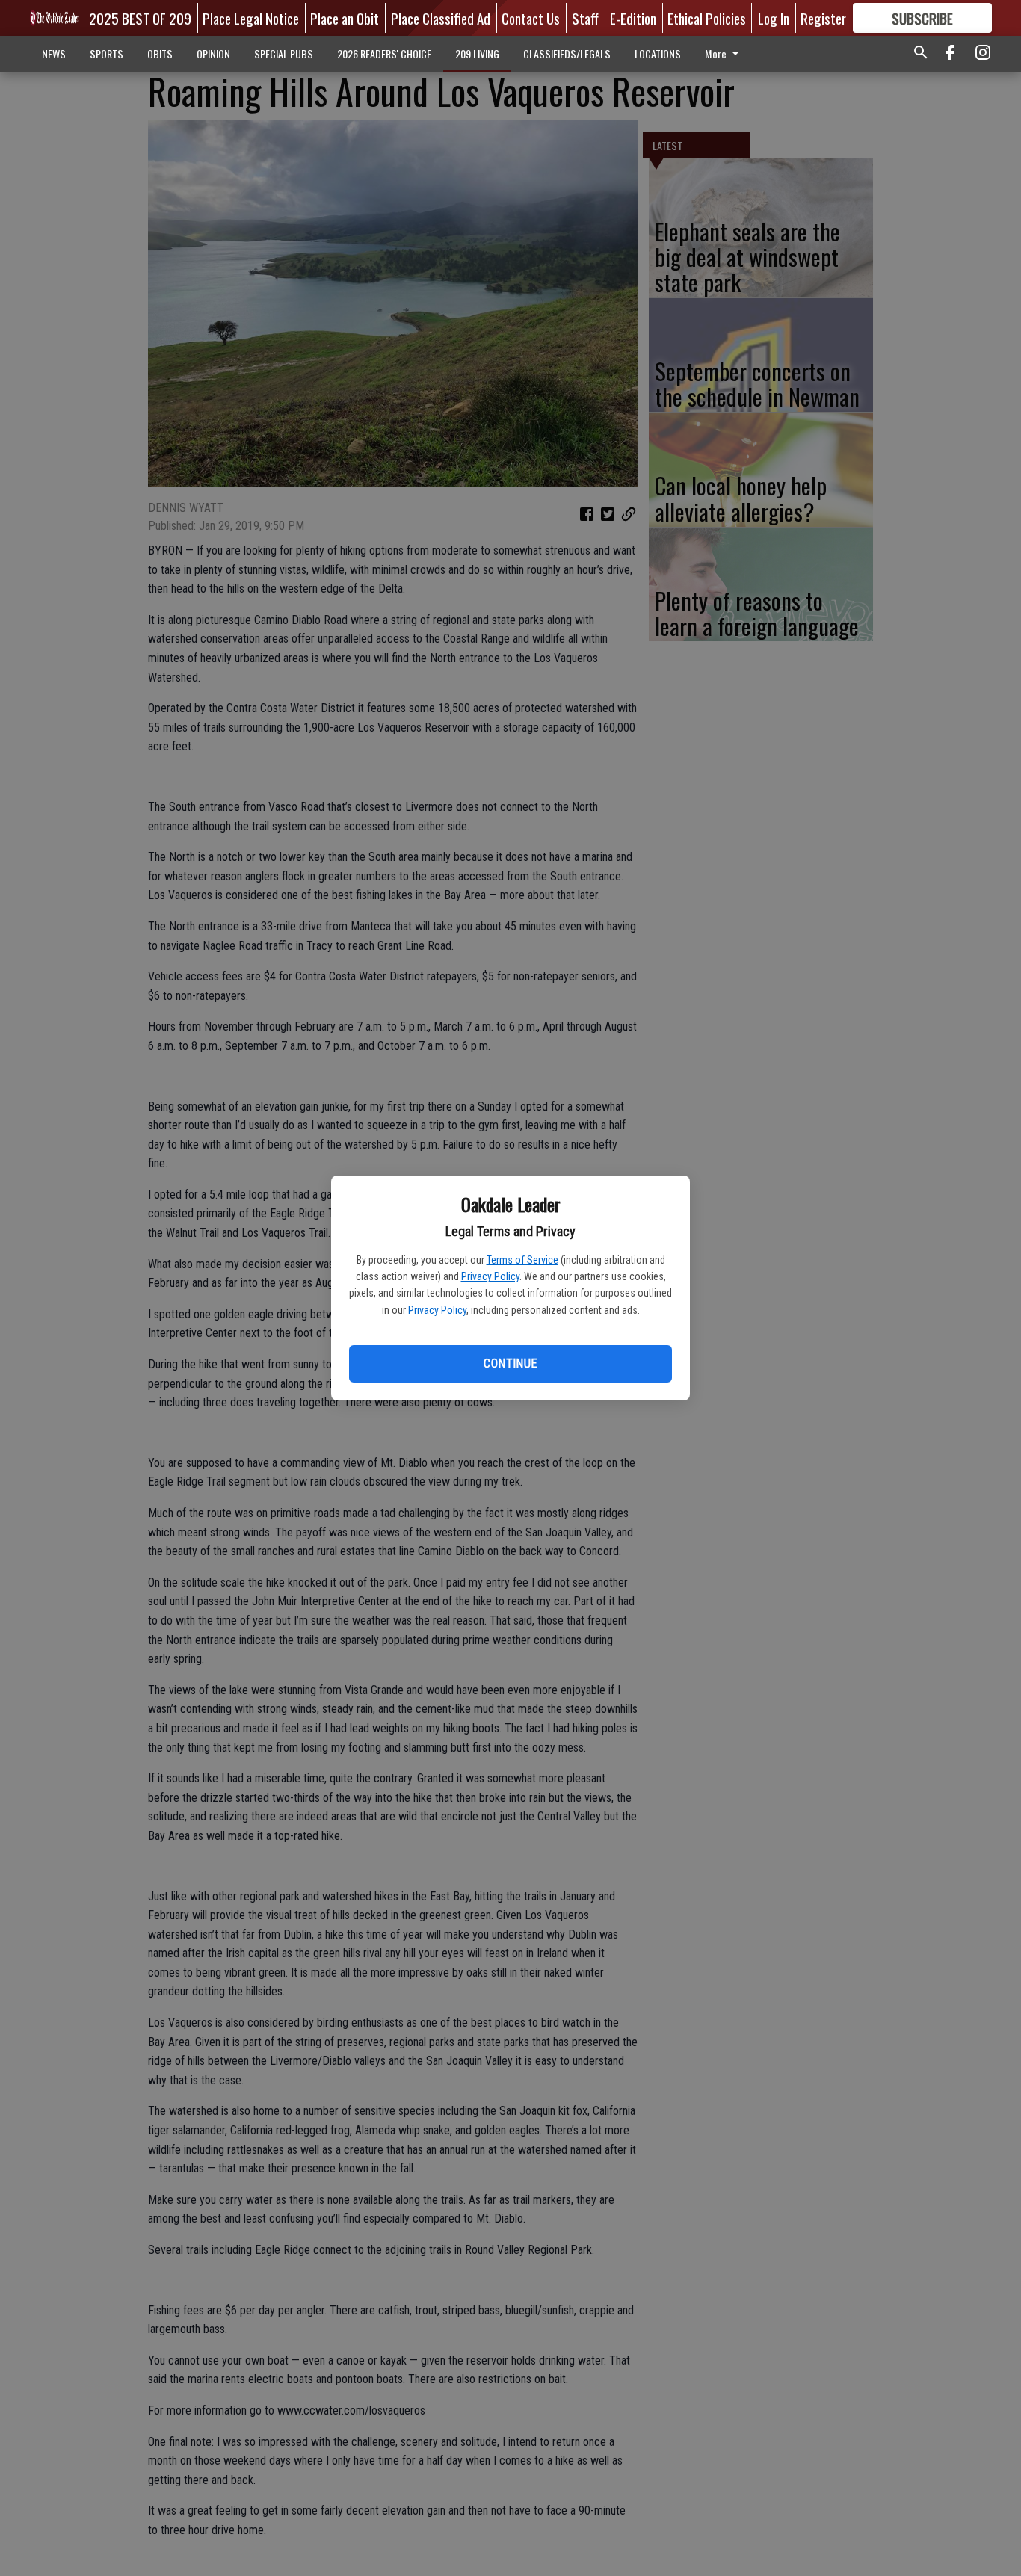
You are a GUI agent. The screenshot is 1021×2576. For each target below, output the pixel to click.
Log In (774, 18)
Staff (585, 18)
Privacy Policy (490, 1276)
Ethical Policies (707, 18)
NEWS (54, 53)
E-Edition (633, 18)
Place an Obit (345, 18)
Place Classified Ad (441, 18)
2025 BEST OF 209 (140, 18)
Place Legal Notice (251, 18)
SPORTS (107, 53)
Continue (510, 1363)
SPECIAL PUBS (284, 53)
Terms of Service (522, 1260)
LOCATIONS (658, 53)
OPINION (213, 53)
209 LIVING (477, 53)
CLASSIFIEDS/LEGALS (567, 53)
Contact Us (531, 18)
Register (823, 18)
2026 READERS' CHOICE (384, 53)
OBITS (160, 53)
